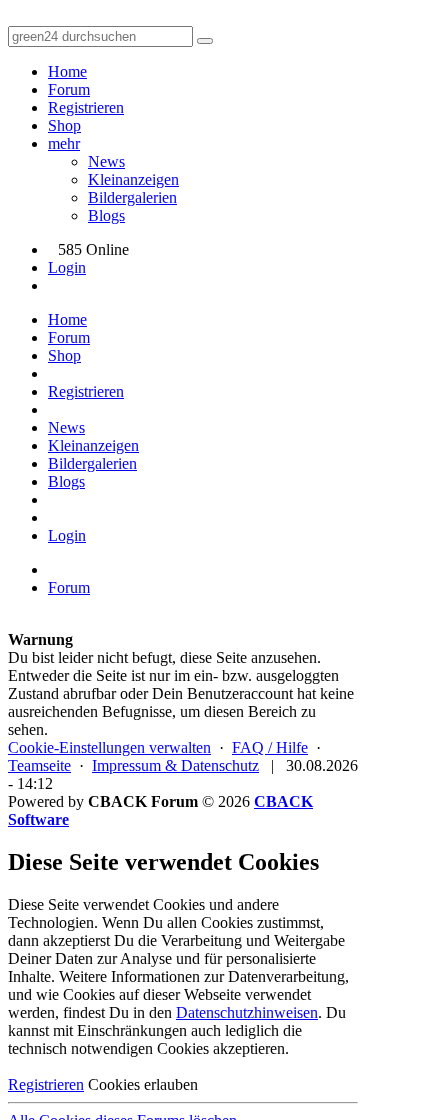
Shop (64, 125)
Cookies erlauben (143, 1084)
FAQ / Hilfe (270, 747)
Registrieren (86, 107)
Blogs (106, 215)
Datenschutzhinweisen (247, 1012)
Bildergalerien (132, 197)
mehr (64, 143)
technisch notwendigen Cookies (108, 1048)
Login (67, 267)
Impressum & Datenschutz (175, 765)
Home (67, 71)
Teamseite (39, 765)
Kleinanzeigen (133, 179)
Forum (69, 89)
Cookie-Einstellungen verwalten (109, 747)
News (106, 161)
